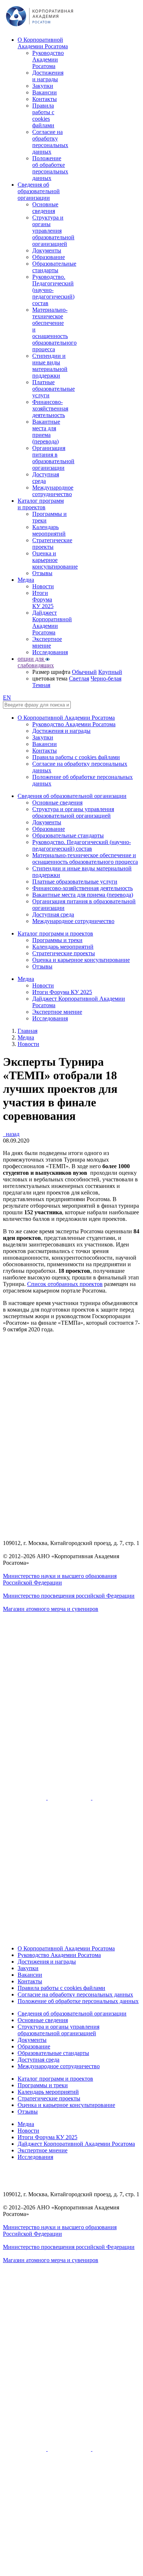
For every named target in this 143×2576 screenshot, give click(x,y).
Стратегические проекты (52, 543)
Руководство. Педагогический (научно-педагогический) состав (53, 290)
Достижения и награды (48, 76)
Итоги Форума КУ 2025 (43, 599)
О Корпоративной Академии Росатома (43, 43)
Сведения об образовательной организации (39, 191)
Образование (49, 257)
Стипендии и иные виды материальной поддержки (50, 366)
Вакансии (45, 92)
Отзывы (42, 573)
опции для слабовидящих (36, 662)
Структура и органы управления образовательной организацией (53, 231)
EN (7, 698)
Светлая (79, 678)
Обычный (84, 672)
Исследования (50, 652)
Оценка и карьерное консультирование (55, 560)
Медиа (26, 580)
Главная (27, 1031)
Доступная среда (46, 478)
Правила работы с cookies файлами (43, 115)
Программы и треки (57, 940)
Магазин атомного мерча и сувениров (51, 1609)
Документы (47, 250)
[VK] (70, 1798)
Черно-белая (106, 678)
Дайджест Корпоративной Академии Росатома (52, 623)
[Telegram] (114, 1798)
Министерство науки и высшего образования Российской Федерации (60, 1579)
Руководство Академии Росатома (48, 59)
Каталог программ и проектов (41, 504)
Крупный (110, 672)
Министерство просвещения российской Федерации (69, 1596)
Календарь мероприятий (49, 530)
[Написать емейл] (71, 1753)
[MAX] (71, 1936)
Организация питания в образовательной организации (53, 458)
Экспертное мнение (47, 642)
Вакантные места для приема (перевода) (46, 432)
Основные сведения (45, 208)
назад (11, 1134)
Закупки (43, 86)
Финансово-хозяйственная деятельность (50, 408)
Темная (41, 685)
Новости (43, 586)
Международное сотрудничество (53, 491)
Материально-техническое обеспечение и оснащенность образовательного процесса (85, 858)
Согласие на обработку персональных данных (50, 142)
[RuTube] (25, 1798)
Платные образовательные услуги (54, 389)
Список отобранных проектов (65, 1284)
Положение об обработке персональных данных (50, 168)
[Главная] (40, 27)
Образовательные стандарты (54, 267)
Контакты (45, 99)
